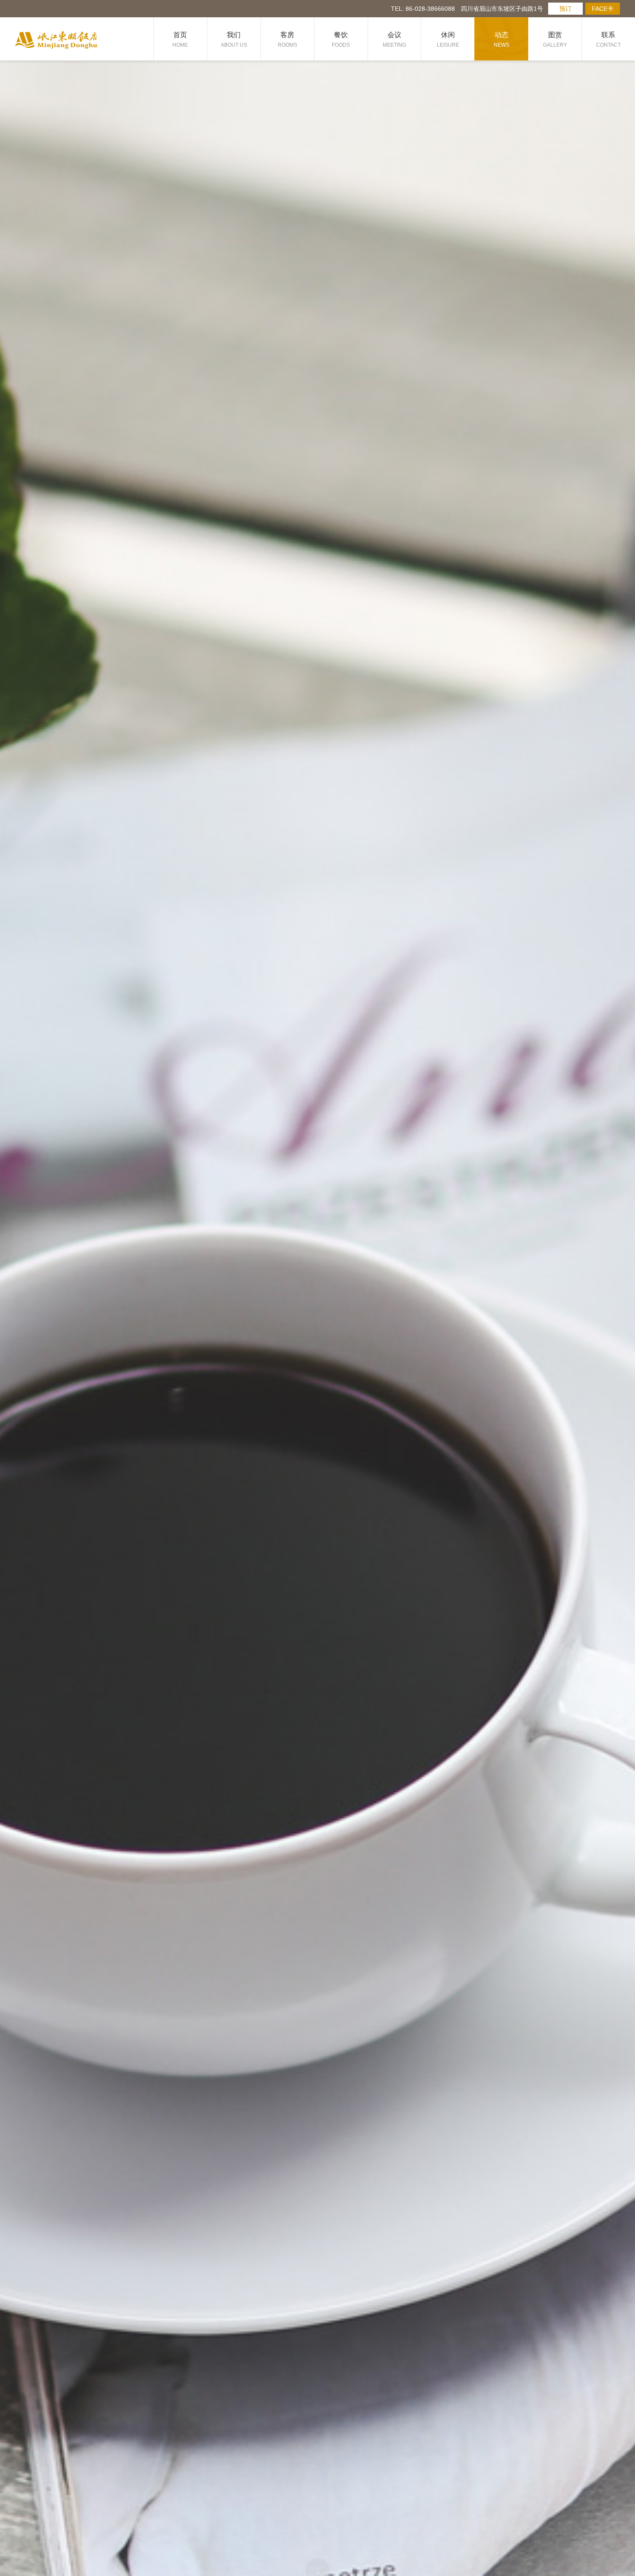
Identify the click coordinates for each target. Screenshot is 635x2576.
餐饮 (341, 40)
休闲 (448, 40)
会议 (394, 40)
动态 (502, 40)
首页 (180, 40)
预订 (565, 9)
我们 (234, 40)
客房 (287, 40)
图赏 (555, 40)
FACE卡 (603, 9)
